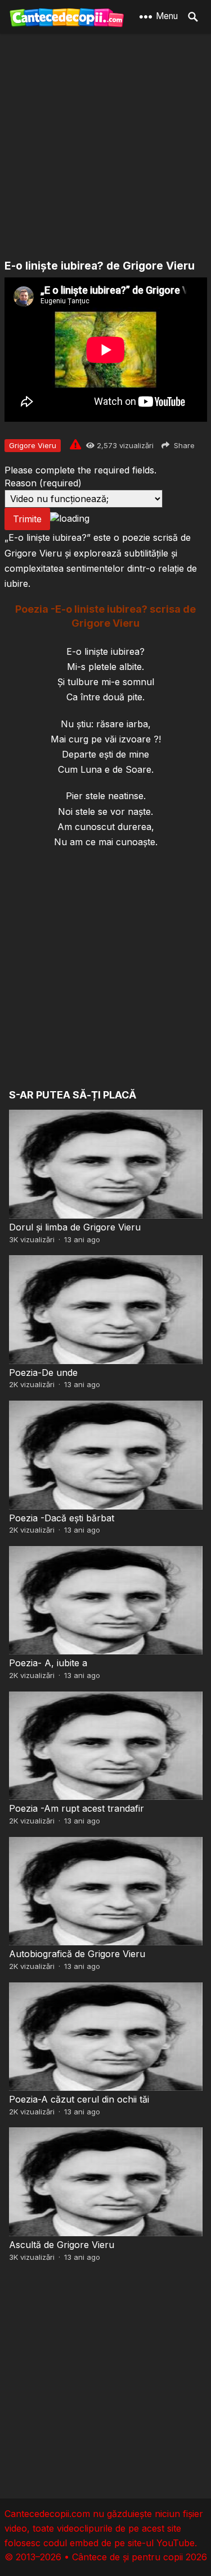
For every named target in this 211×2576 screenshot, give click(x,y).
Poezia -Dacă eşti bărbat (62, 1518)
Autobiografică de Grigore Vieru (77, 1954)
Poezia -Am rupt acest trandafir (77, 1808)
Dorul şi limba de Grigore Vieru (75, 1227)
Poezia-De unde (43, 1373)
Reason (43, 483)
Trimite (27, 519)
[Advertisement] (105, 147)
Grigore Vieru (33, 445)
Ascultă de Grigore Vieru (62, 2245)
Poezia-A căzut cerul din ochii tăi (79, 2099)
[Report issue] (75, 444)
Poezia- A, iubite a (48, 1663)
